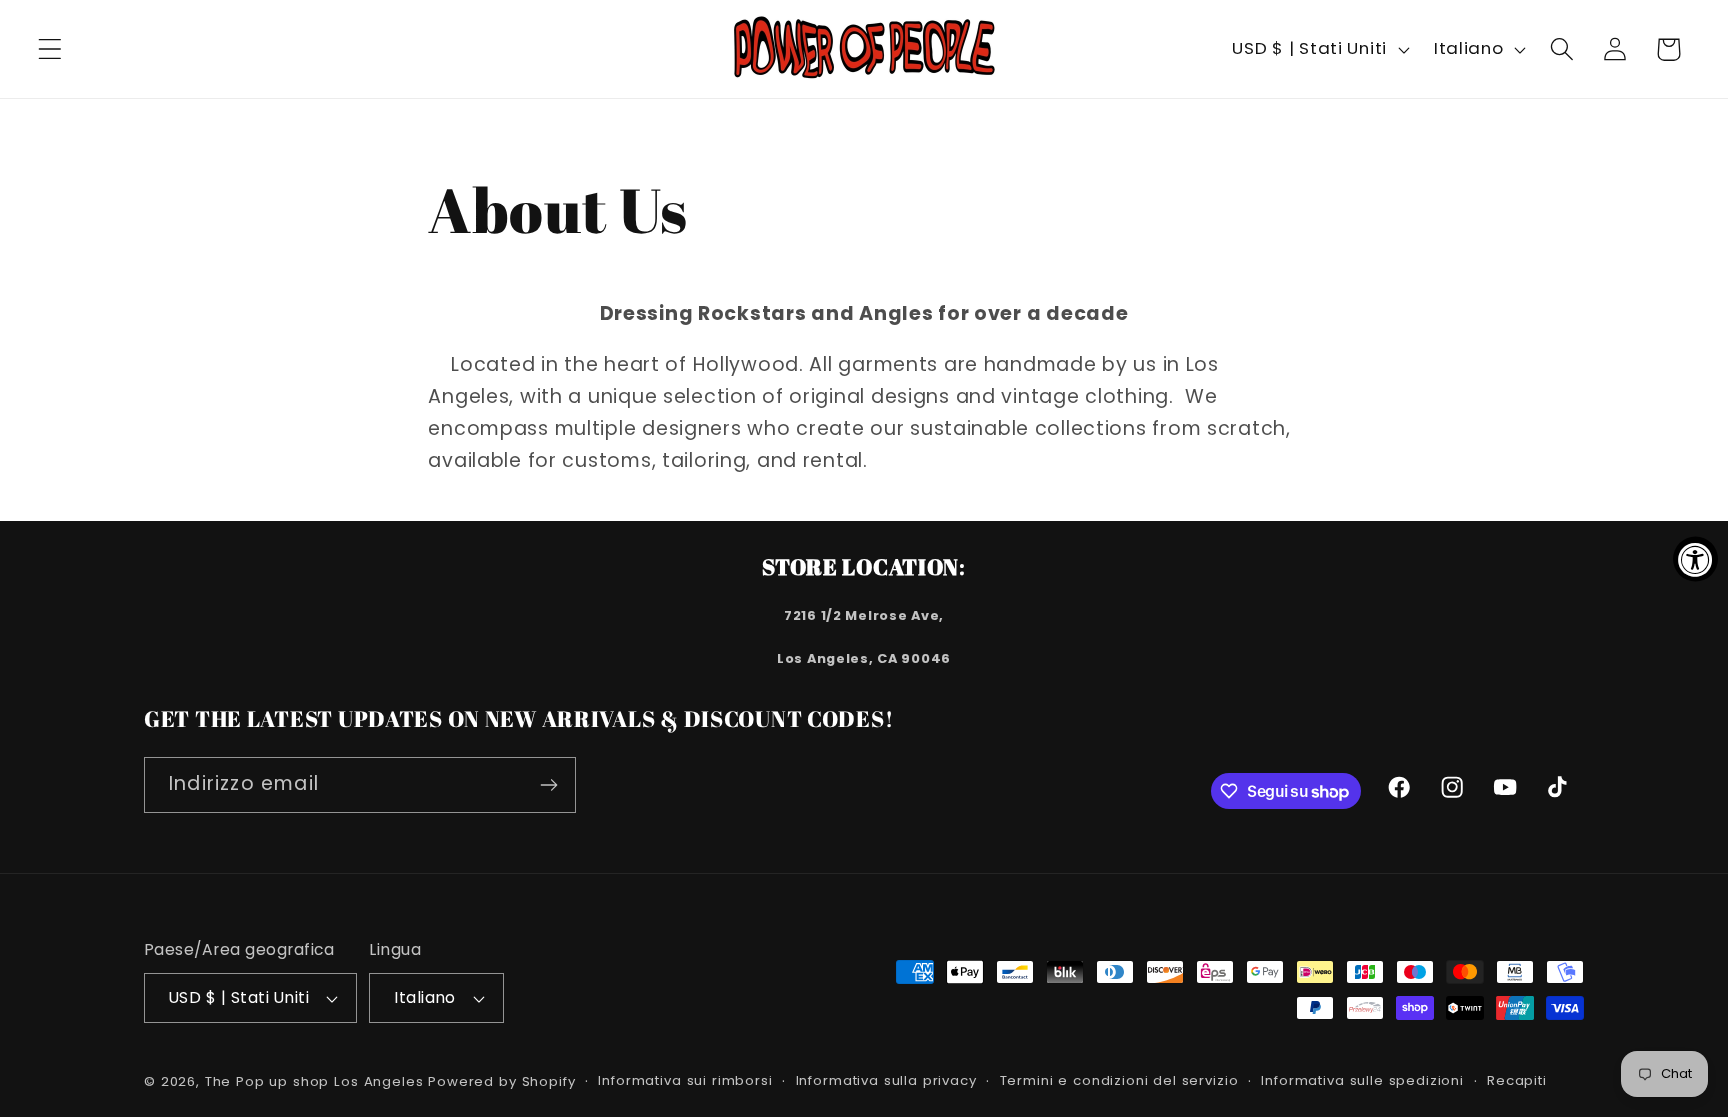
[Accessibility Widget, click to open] (1695, 558)
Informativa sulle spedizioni (1362, 1080)
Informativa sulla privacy (886, 1080)
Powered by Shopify (501, 1081)
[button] (50, 49)
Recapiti (1517, 1080)
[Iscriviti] (548, 785)
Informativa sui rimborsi (685, 1080)
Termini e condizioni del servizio (1119, 1080)
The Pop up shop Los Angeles (314, 1081)
